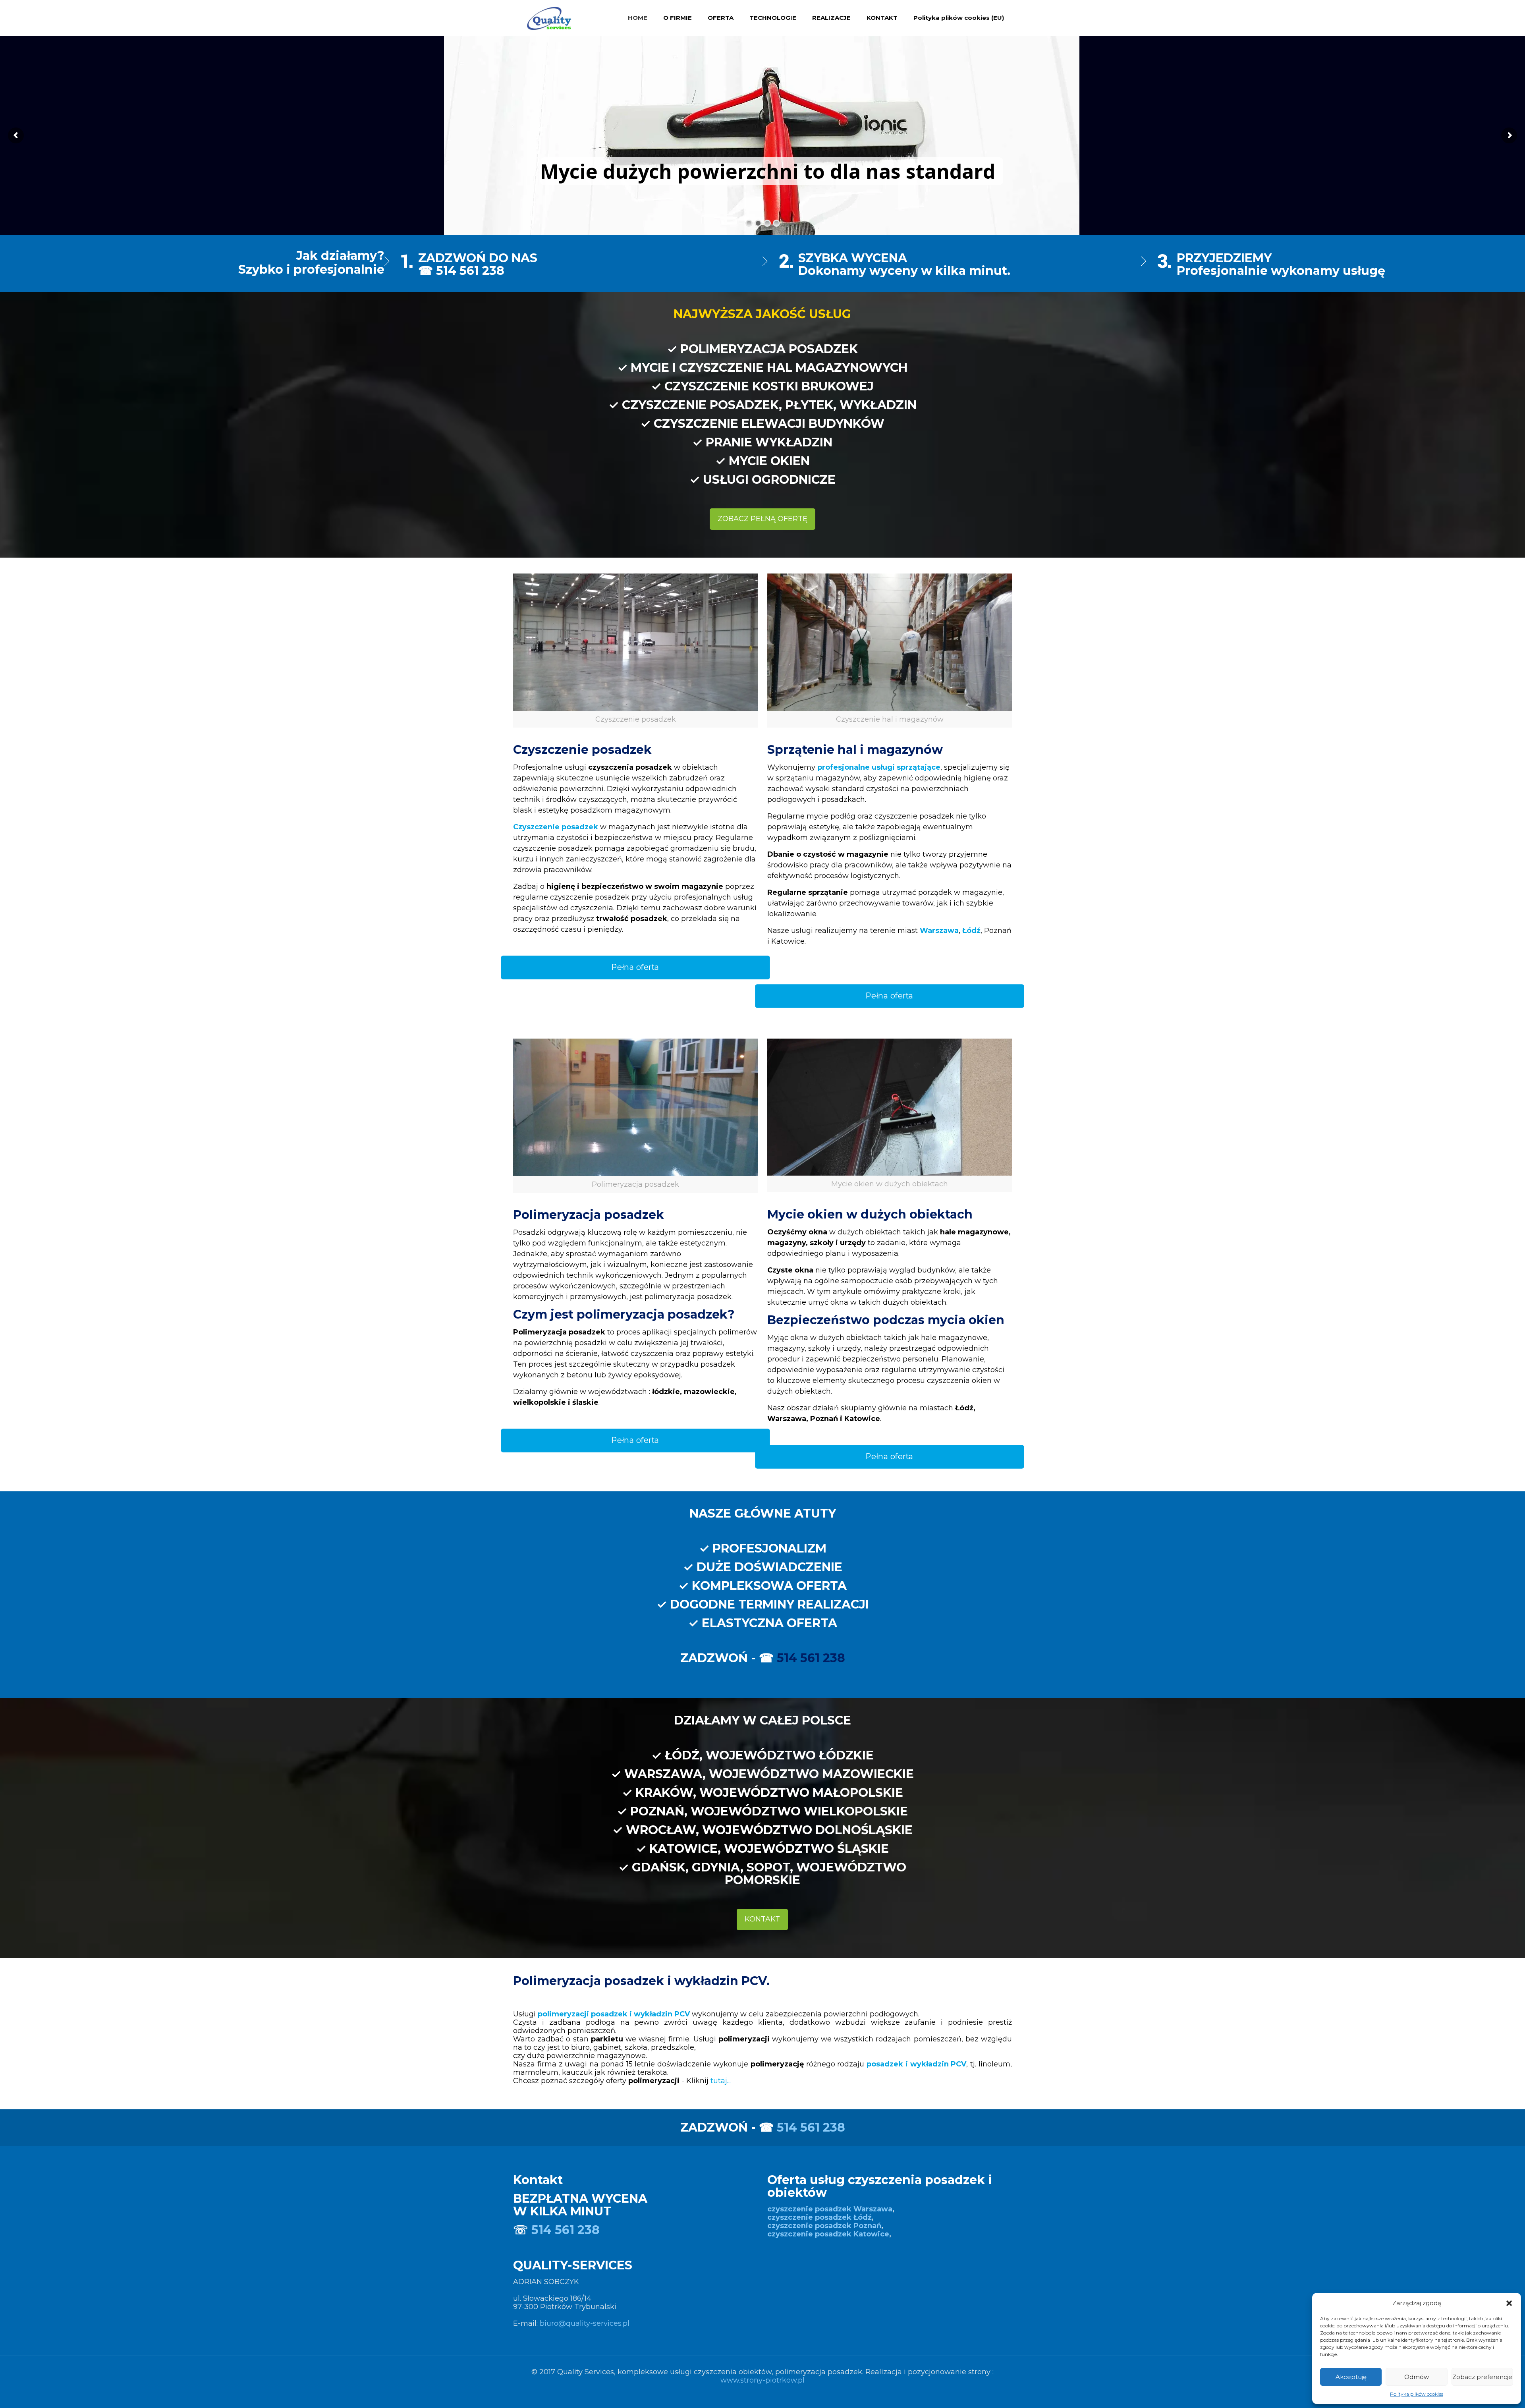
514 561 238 (811, 1658)
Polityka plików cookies (1417, 2394)
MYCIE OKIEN (769, 461)
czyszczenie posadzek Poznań (824, 2226)
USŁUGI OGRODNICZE (769, 480)
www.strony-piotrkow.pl (762, 2380)
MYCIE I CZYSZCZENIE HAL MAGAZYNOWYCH (769, 368)
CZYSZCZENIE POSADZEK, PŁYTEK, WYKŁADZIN (769, 405)
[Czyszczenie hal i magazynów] (890, 642)
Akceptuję (1351, 2377)
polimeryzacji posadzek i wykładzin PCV (614, 2014)
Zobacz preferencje (1482, 2377)
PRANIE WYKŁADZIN (769, 442)
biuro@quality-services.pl (585, 2323)
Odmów (1417, 2377)
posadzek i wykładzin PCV (916, 2064)
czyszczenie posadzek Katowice (828, 2234)
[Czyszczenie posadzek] (635, 642)
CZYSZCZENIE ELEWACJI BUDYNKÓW (769, 424)
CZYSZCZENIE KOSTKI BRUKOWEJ (769, 386)
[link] (635, 651)
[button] (1509, 2303)
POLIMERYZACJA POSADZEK (769, 349)
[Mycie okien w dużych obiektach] (890, 1107)
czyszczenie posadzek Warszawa (830, 2209)
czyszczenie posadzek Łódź (819, 2217)
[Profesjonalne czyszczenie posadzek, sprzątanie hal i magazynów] (549, 18)
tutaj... (721, 2081)
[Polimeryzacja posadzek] (635, 1107)
